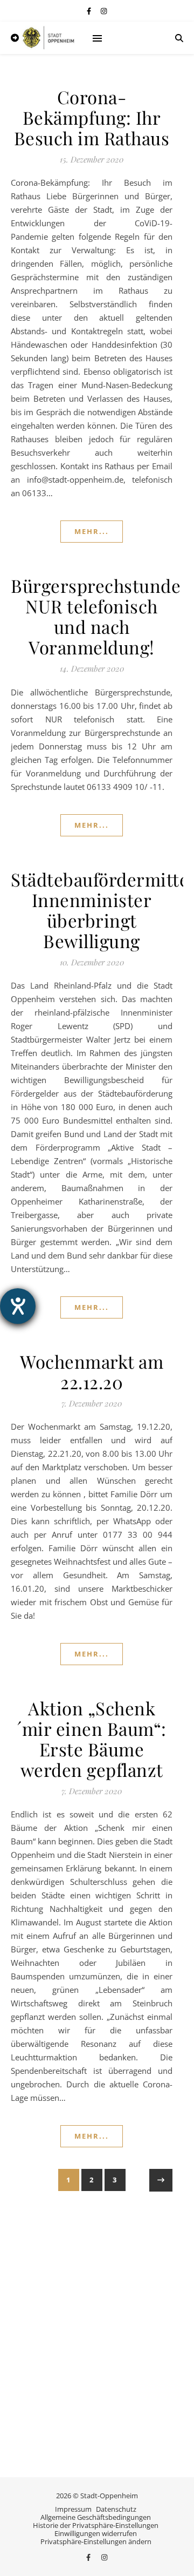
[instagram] (104, 11)
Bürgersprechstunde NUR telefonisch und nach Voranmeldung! (96, 616)
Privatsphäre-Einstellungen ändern (96, 2541)
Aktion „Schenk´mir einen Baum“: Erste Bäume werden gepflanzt (92, 1739)
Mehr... (92, 531)
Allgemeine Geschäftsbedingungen (96, 2517)
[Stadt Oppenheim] (48, 38)
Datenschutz (116, 2509)
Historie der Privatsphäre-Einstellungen (96, 2525)
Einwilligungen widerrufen (96, 2533)
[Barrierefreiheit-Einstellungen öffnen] (18, 1306)
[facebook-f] (90, 11)
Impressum (73, 2509)
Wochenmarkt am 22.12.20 (92, 1371)
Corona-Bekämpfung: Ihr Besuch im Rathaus (92, 117)
